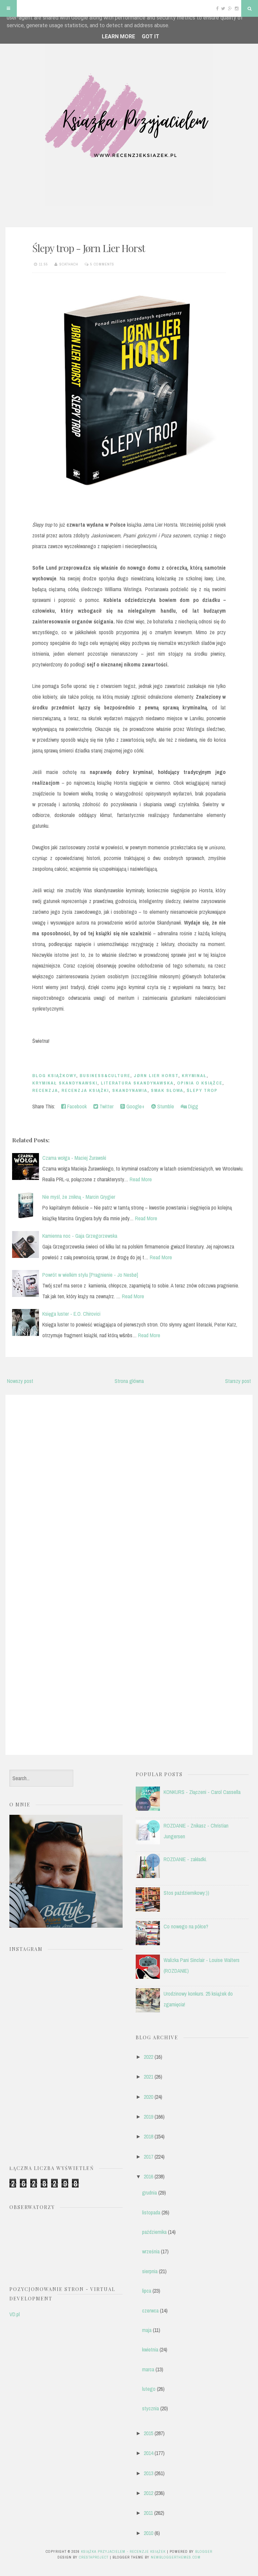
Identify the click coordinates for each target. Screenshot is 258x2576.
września (151, 2251)
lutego (149, 2389)
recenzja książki (85, 1090)
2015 (148, 2433)
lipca (147, 2291)
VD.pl (15, 2314)
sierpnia (150, 2271)
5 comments (102, 264)
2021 (148, 2077)
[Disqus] (129, 1485)
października (154, 2232)
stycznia (150, 2408)
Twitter (106, 1106)
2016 (148, 2176)
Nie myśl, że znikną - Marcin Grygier (79, 1197)
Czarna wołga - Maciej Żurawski (74, 1158)
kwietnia (150, 2349)
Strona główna (129, 1381)
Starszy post (238, 1381)
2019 (148, 2117)
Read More (141, 1179)
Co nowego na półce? (186, 1926)
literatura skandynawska (137, 1083)
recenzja (45, 1090)
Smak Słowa (167, 1090)
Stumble (165, 1106)
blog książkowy (54, 1076)
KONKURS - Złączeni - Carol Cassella (202, 1792)
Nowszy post (20, 1381)
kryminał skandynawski (65, 1083)
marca (148, 2369)
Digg (192, 1106)
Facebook (76, 1106)
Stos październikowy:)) (186, 1893)
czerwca (150, 2311)
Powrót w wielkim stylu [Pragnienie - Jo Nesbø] (90, 1275)
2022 (148, 2057)
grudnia (149, 2193)
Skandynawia (130, 1090)
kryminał (194, 1076)
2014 (148, 2453)
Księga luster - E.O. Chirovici (71, 1314)
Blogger (204, 2551)
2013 (148, 2473)
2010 (148, 2533)
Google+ (135, 1106)
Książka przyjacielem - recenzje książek (123, 2551)
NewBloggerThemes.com (176, 2557)
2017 (148, 2157)
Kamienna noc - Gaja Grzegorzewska (80, 1236)
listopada (151, 2212)
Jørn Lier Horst (156, 1076)
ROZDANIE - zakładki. (185, 1859)
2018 (148, 2136)
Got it (150, 36)
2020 (148, 2097)
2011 (148, 2513)
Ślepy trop (202, 1090)
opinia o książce (200, 1083)
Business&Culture (105, 1076)
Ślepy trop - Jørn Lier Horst (89, 248)
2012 (148, 2493)
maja (147, 2330)
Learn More (118, 36)
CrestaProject (94, 2557)
